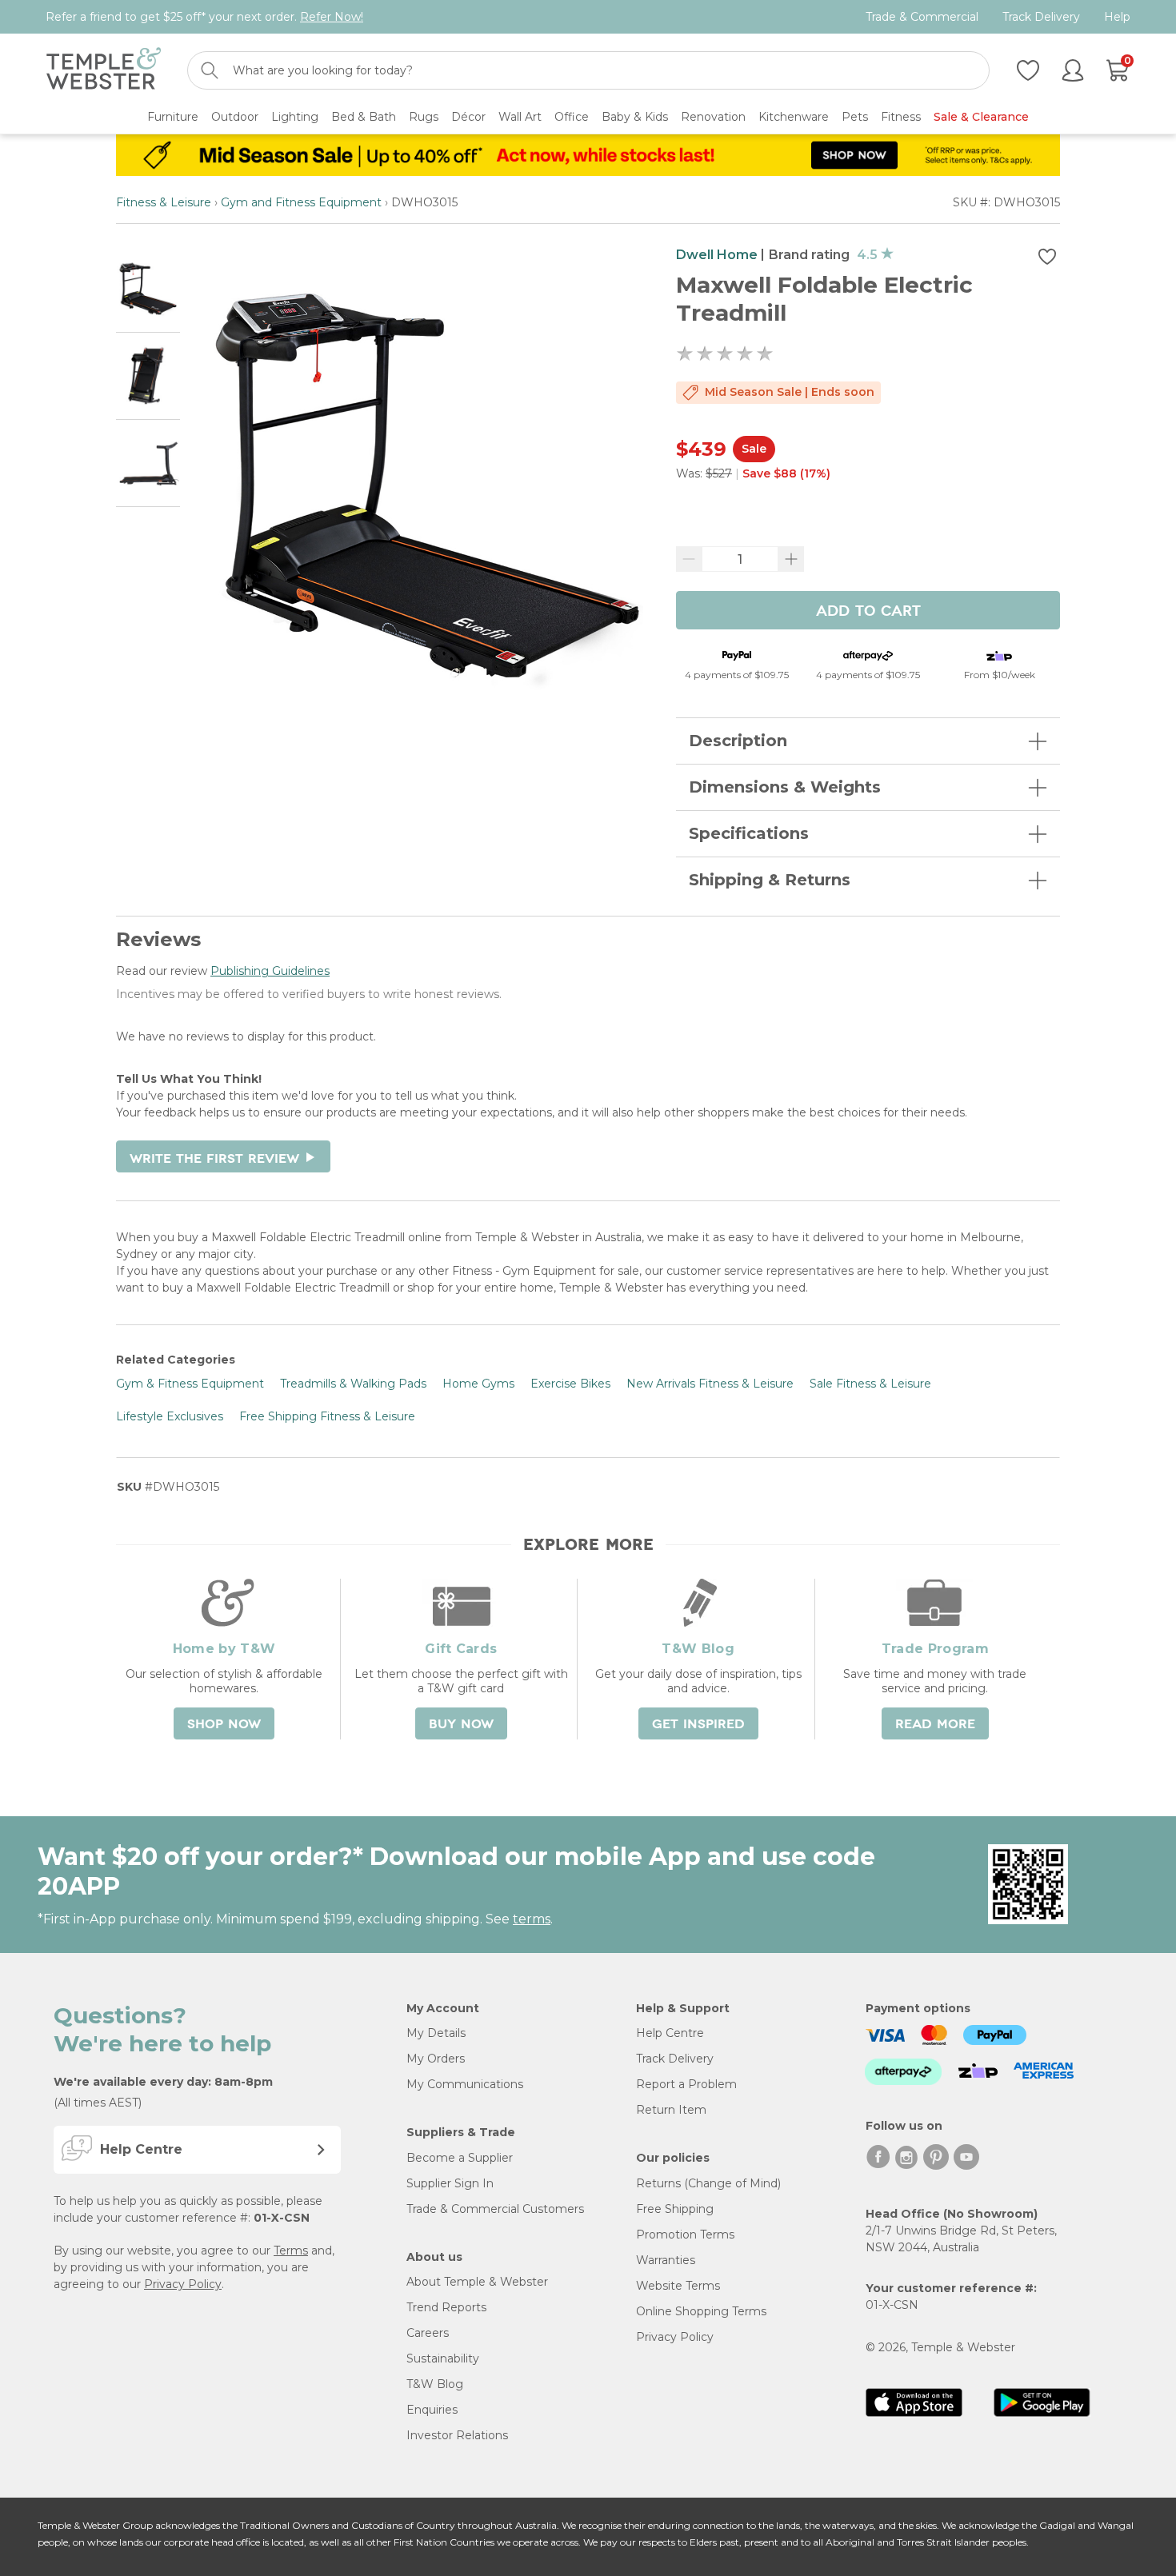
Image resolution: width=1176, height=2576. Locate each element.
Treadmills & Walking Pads (353, 1384)
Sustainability (443, 2358)
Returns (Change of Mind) (708, 2183)
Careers (428, 2333)
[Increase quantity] (791, 559)
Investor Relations (457, 2435)
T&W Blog (435, 2384)
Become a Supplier (460, 2158)
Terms (291, 2251)
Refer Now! (332, 17)
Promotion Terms (685, 2235)
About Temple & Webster (477, 2282)
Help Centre (670, 2033)
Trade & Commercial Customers (495, 2209)
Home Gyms (478, 1384)
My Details (436, 2033)
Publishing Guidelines (270, 971)
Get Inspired (698, 1724)
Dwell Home (717, 255)
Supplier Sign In (450, 2183)
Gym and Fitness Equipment (301, 202)
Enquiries (432, 2410)
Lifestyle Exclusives (170, 1416)
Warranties (666, 2260)
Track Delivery (1041, 17)
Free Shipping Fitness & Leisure (327, 1416)
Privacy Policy (183, 2284)
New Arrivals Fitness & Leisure (710, 1384)
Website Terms (678, 2286)
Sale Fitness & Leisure (870, 1384)
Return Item (671, 2110)
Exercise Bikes (570, 1384)
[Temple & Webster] (104, 71)
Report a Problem (686, 2084)
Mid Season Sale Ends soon (790, 392)
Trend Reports (446, 2307)
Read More (935, 1724)
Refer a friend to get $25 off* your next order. (204, 17)
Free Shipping (675, 2209)
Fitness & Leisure (164, 202)
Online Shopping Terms (701, 2311)
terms (532, 1919)
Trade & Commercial (922, 17)
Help (1117, 17)
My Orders (436, 2059)
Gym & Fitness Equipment (190, 1384)
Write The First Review (223, 1159)
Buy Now (461, 1724)
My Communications (465, 2084)
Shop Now (224, 1724)
